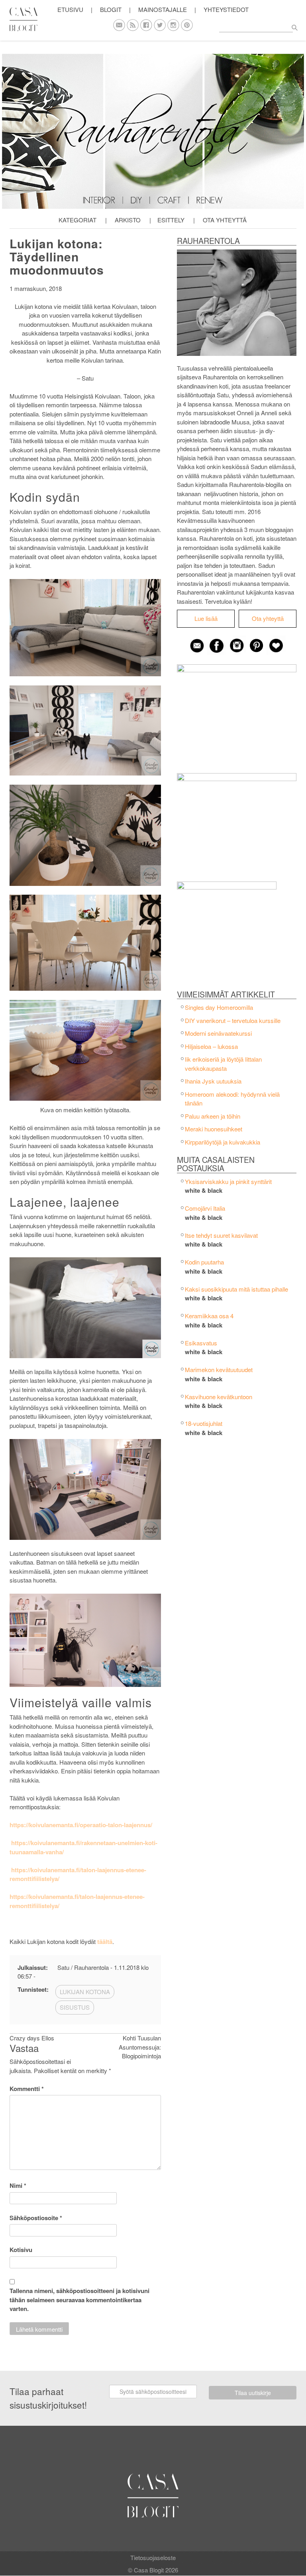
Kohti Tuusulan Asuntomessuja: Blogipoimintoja (140, 2047)
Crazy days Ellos (32, 2038)
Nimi (18, 2185)
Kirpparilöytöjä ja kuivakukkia (223, 1142)
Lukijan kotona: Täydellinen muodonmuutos (57, 256)
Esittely (171, 220)
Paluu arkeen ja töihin (213, 1116)
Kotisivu (21, 2250)
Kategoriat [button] (77, 220)
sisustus (75, 2007)
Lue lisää (206, 618)
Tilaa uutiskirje (253, 2393)
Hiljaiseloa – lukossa (211, 1046)
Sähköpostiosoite (36, 2218)
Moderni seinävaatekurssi (218, 1033)
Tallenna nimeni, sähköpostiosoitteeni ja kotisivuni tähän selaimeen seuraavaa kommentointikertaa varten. (79, 2300)
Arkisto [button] (128, 220)
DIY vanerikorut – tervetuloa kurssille (233, 1020)
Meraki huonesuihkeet (214, 1129)
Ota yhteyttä (225, 220)
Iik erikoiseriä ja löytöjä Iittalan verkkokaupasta (223, 1064)
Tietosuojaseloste (153, 2557)
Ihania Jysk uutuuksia (213, 1081)
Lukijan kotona (85, 1992)
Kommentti (27, 2089)
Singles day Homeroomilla (219, 1007)
